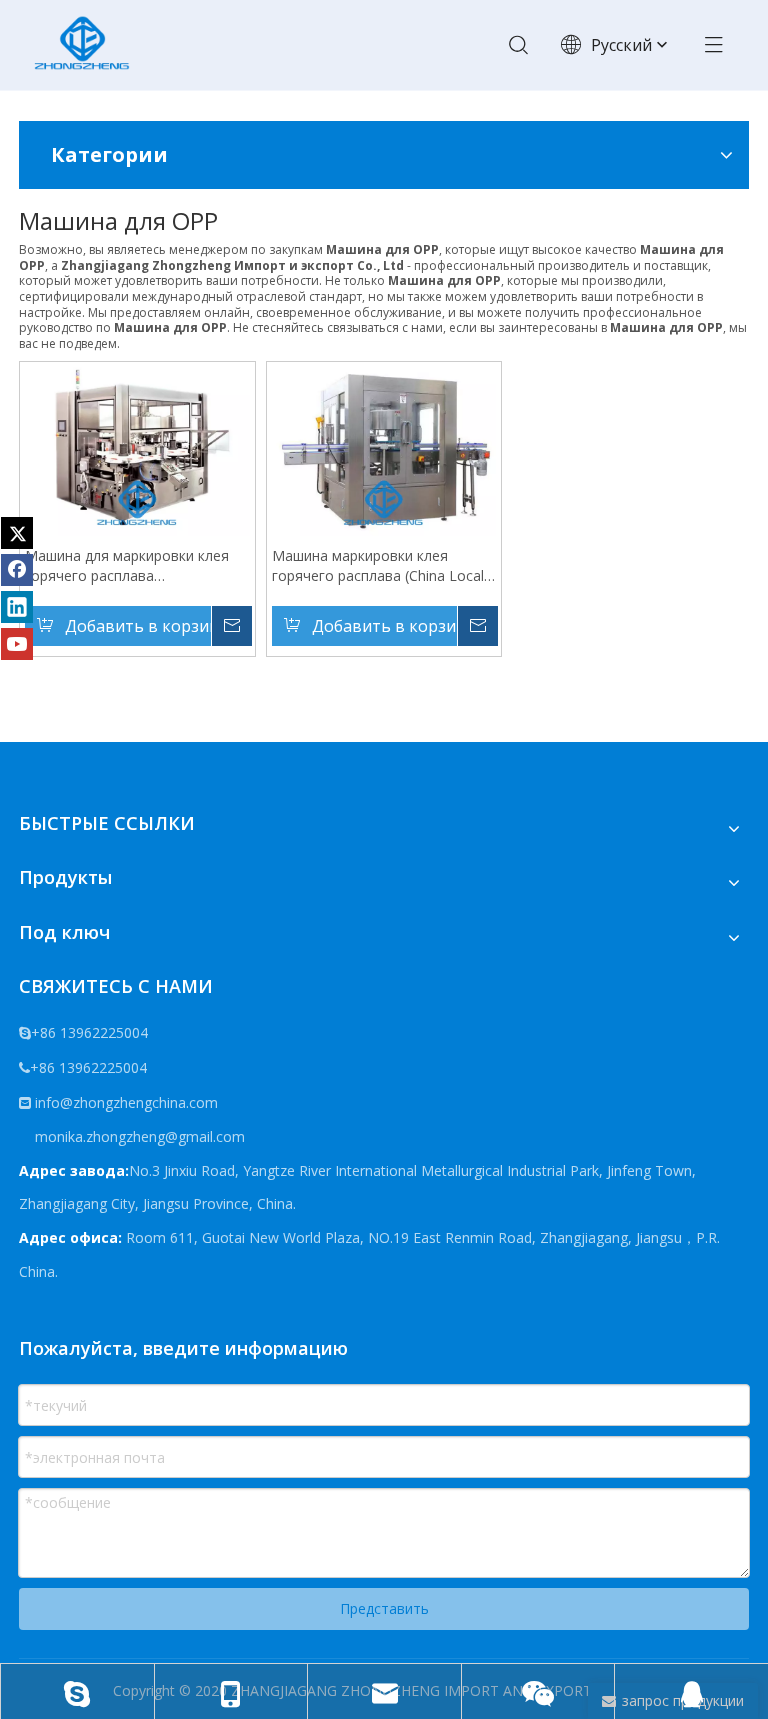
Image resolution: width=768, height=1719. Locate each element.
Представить (384, 1608)
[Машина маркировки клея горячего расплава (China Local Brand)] (384, 449)
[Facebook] (17, 570)
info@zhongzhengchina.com (126, 1102)
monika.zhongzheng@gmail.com (138, 1136)
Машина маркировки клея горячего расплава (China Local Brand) (378, 566)
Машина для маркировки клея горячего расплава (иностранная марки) (127, 566)
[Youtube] (17, 644)
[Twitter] (17, 533)
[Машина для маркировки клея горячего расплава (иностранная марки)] (137, 449)
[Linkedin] (17, 607)
